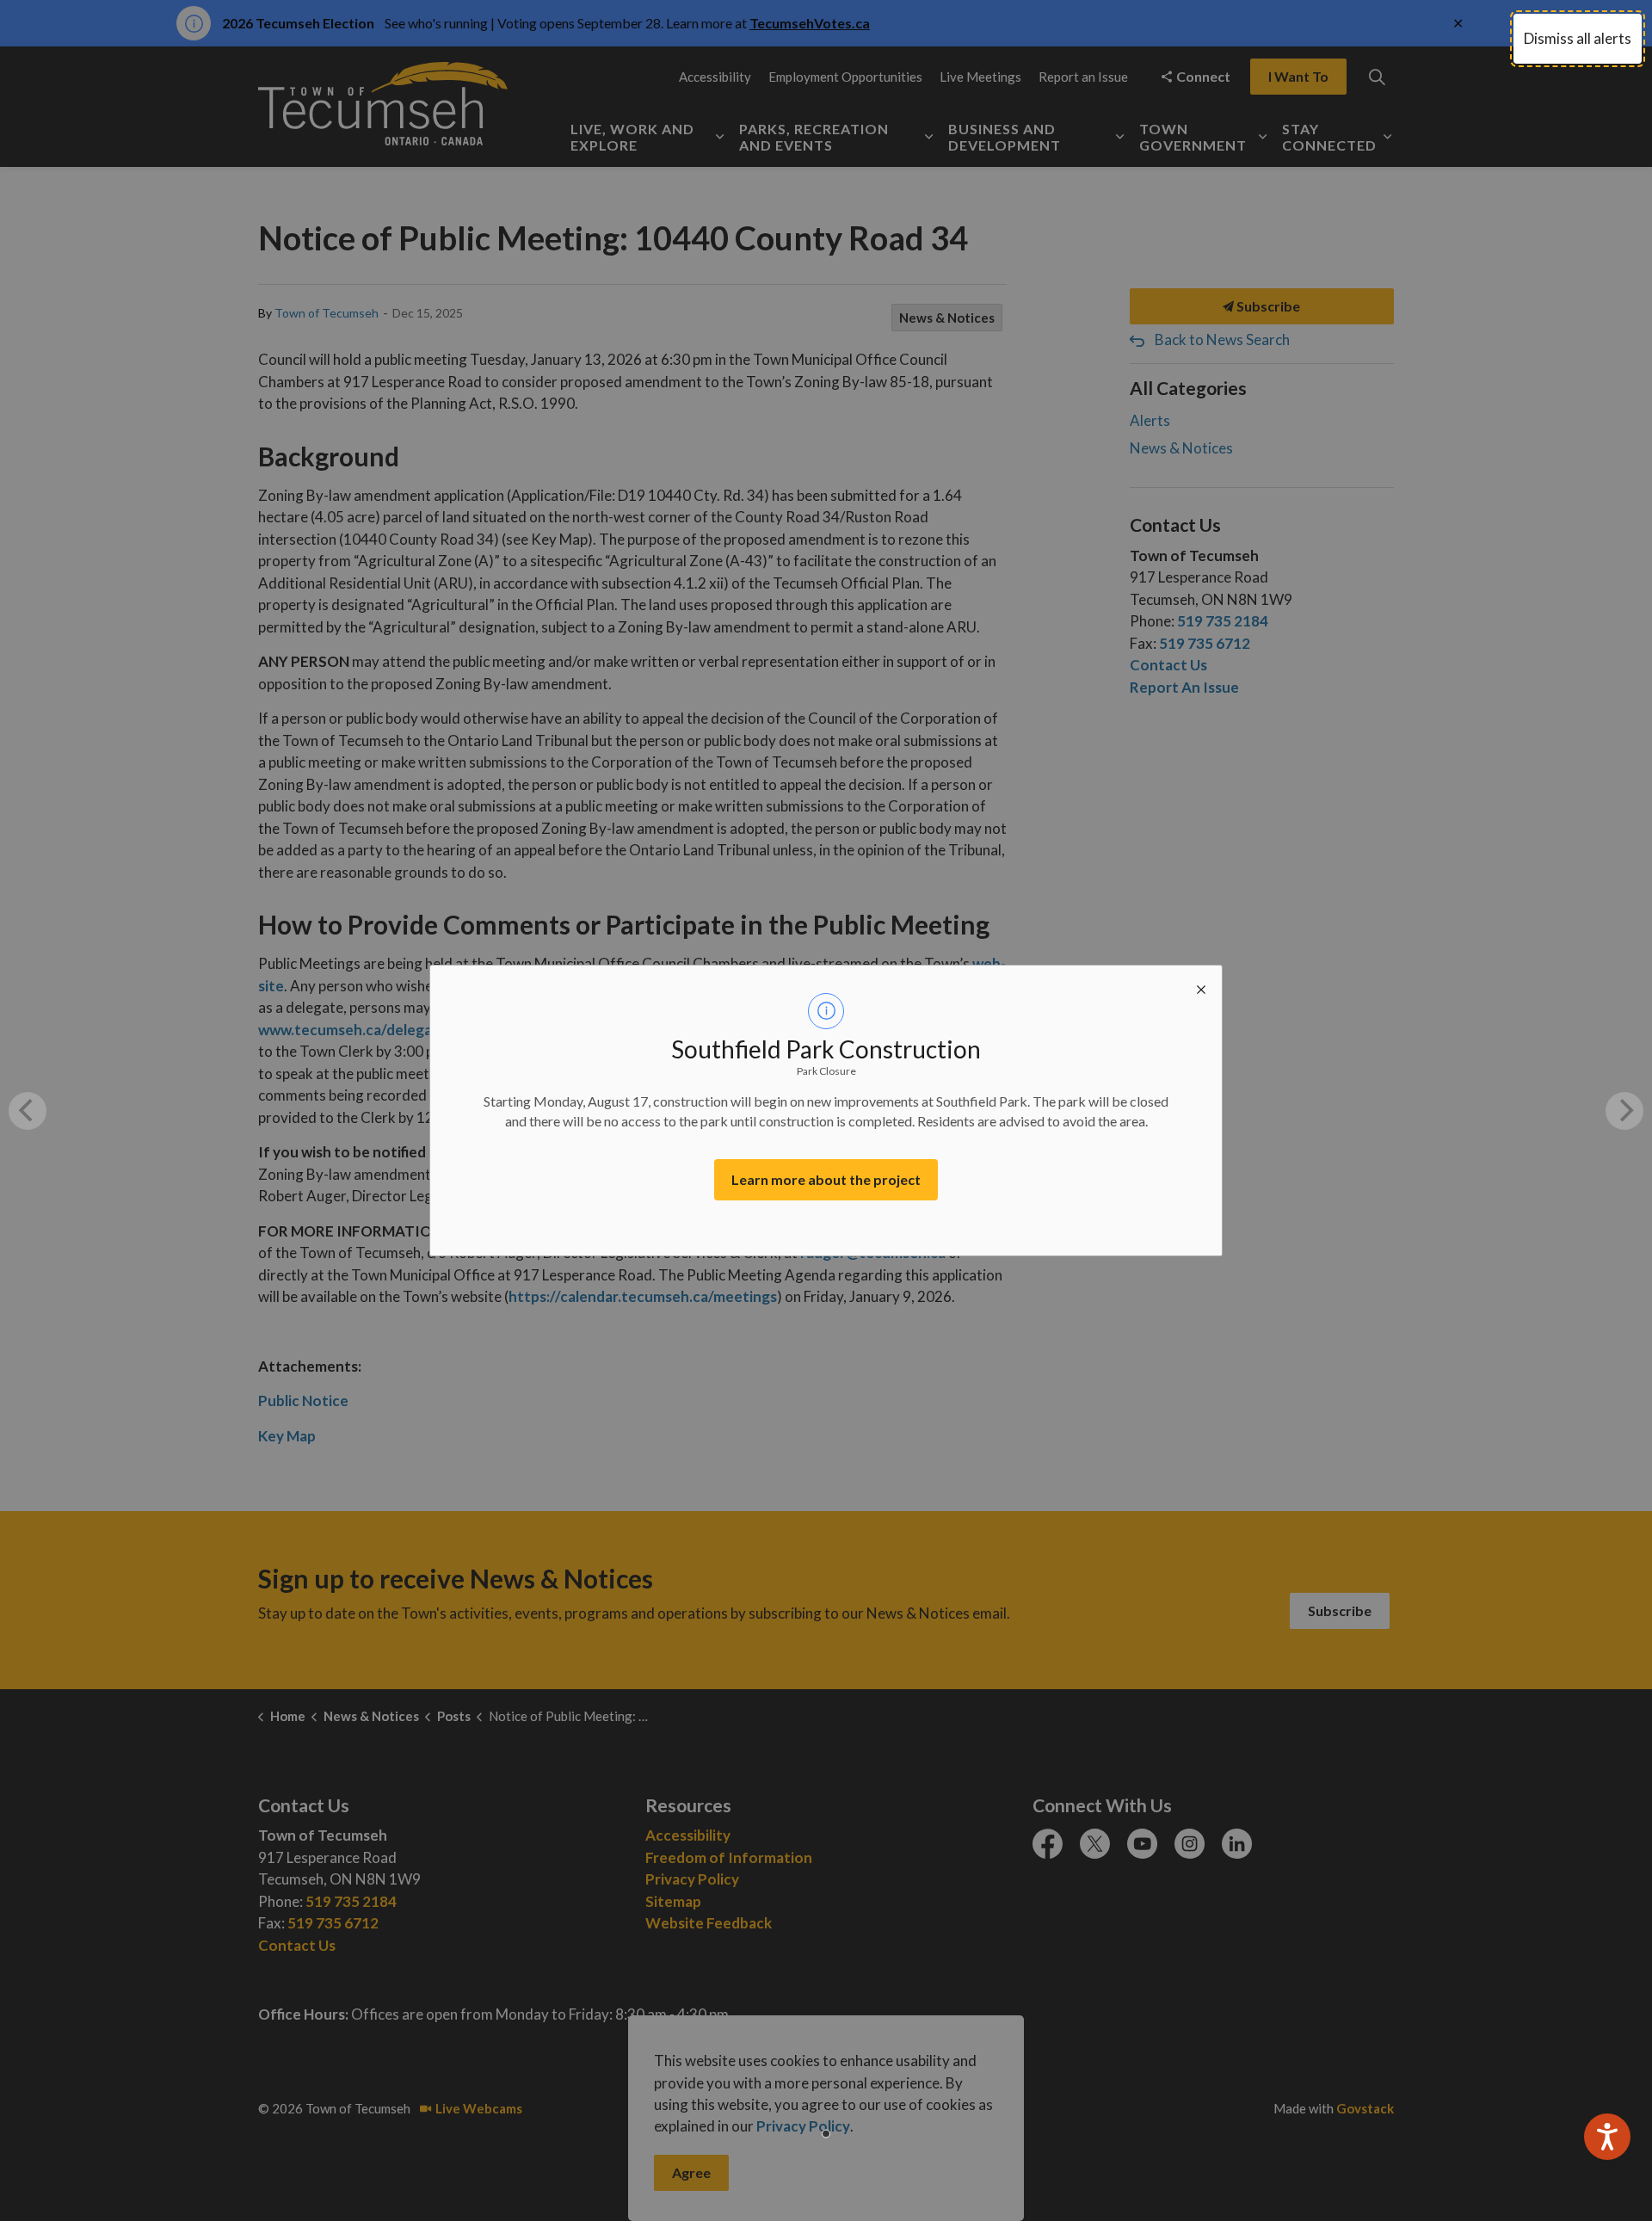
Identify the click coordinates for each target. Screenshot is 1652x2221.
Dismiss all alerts (1578, 38)
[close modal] (1201, 986)
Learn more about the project (826, 1179)
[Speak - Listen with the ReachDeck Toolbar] (1607, 2137)
